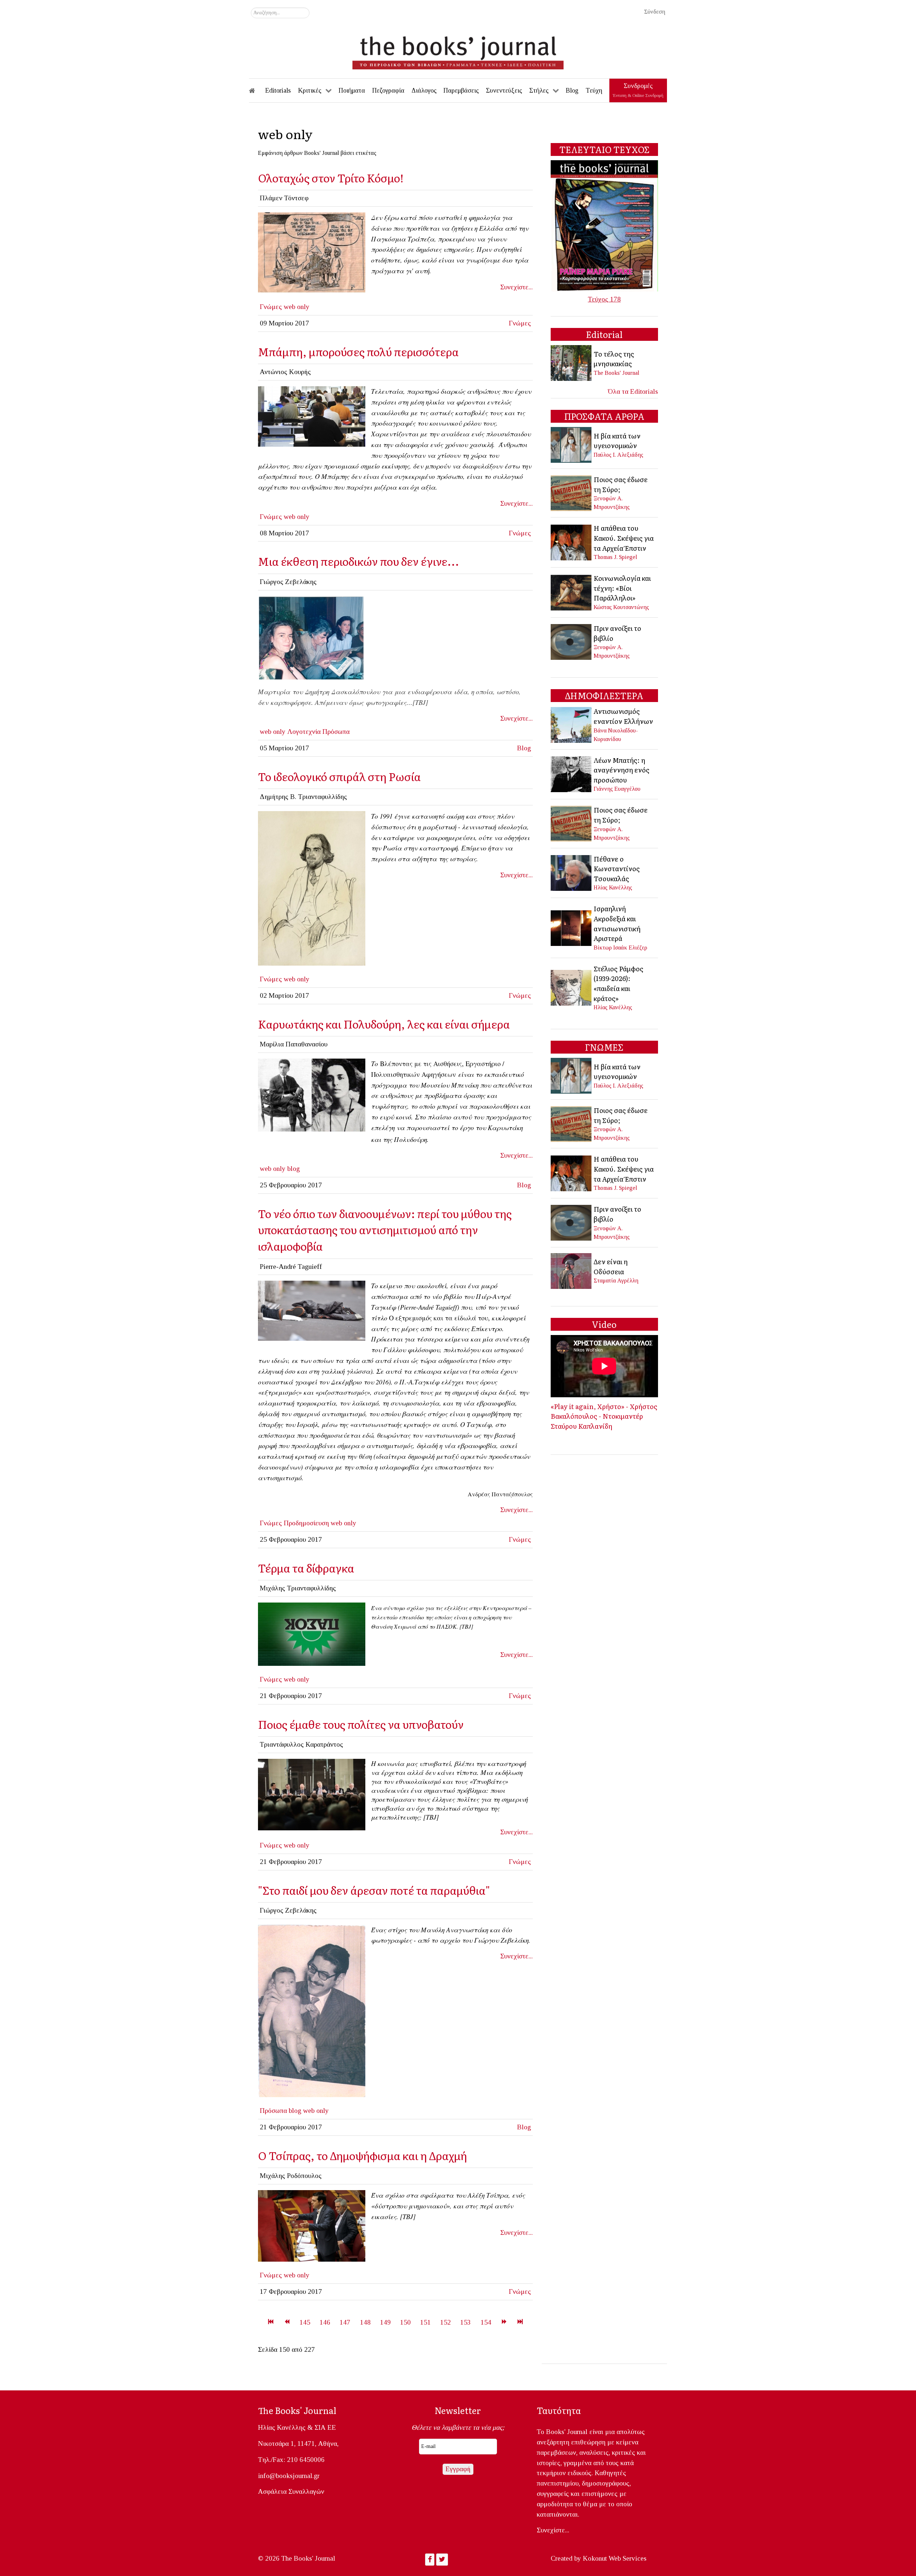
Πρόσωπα (336, 732)
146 (325, 2322)
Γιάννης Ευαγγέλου (617, 789)
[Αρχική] (257, 90)
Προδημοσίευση (306, 1523)
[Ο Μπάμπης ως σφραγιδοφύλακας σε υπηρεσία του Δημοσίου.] (312, 416)
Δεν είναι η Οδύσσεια (611, 1266)
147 (345, 2322)
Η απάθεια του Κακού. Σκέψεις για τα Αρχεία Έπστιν (624, 538)
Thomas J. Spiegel (615, 557)
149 (385, 2322)
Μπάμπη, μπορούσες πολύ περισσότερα (358, 351)
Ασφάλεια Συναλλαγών (291, 2491)
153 (466, 2322)
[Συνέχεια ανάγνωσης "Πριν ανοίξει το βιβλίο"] (572, 641)
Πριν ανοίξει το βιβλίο (617, 633)
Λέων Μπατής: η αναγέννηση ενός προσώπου (622, 770)
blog (294, 1169)
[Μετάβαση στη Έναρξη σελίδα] (271, 2322)
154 (486, 2322)
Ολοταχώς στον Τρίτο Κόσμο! (331, 178)
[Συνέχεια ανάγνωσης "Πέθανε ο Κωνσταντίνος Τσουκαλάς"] (572, 872)
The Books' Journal (617, 373)
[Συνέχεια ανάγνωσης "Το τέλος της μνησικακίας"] (572, 362)
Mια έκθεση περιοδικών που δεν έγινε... (359, 561)
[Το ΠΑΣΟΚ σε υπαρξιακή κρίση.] (312, 1633)
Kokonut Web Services (615, 2558)
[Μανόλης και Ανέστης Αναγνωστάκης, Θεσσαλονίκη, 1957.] (312, 2010)
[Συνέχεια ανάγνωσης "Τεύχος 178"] (604, 225)
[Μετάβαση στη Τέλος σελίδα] (520, 2322)
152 (445, 2322)
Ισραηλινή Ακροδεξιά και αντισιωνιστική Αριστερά (617, 923)
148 (365, 2322)
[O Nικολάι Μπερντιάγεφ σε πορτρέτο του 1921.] (312, 888)
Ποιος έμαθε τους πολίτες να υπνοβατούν (361, 1724)
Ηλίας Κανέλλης (613, 887)
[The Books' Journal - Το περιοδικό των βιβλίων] (458, 50)
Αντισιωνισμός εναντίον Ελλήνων (623, 716)
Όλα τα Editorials (633, 391)
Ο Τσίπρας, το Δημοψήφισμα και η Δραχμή (362, 2155)
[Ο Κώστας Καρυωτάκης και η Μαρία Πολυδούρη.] (312, 1095)
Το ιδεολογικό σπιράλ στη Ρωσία (339, 776)
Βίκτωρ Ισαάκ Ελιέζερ (620, 948)
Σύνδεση (655, 12)
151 (425, 2322)
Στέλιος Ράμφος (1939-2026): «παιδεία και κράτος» (618, 983)
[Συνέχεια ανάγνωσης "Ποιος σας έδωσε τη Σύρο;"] (572, 492)
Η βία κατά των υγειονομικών (617, 441)
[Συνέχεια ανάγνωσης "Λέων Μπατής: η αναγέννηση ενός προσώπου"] (572, 773)
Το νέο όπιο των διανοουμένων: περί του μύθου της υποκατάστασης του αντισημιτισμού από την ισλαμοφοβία (385, 1230)
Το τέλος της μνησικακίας (614, 359)
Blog (524, 748)
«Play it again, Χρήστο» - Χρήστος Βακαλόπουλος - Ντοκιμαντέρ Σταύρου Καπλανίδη (604, 1416)
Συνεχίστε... (517, 287)
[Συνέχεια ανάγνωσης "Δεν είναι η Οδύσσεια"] (572, 1270)
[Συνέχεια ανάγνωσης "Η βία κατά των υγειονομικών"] (572, 444)
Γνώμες (271, 307)
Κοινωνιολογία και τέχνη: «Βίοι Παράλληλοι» (622, 588)
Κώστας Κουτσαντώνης (621, 607)
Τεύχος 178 (604, 299)
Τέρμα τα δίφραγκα (306, 1568)
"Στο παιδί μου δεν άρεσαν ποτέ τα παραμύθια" (374, 1890)
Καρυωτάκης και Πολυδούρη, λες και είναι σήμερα (384, 1024)
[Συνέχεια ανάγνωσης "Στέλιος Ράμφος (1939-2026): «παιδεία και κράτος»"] (572, 987)
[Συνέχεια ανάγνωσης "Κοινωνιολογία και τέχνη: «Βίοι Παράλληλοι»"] (572, 592)
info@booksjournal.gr (289, 2476)
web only (297, 307)
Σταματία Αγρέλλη (616, 1280)
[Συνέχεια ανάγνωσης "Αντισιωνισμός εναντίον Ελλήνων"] (572, 724)
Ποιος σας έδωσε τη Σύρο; (621, 484)
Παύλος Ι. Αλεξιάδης (618, 455)
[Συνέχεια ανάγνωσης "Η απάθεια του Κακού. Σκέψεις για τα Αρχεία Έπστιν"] (572, 542)
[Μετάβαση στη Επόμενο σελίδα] (504, 2322)
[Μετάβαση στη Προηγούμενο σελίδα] (287, 2322)
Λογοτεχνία (304, 732)
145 (305, 2322)
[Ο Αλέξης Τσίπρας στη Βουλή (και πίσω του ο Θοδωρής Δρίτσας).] (312, 2225)
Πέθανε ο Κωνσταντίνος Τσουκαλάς (617, 869)
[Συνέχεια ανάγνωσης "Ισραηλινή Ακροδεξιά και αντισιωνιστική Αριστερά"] (572, 927)
